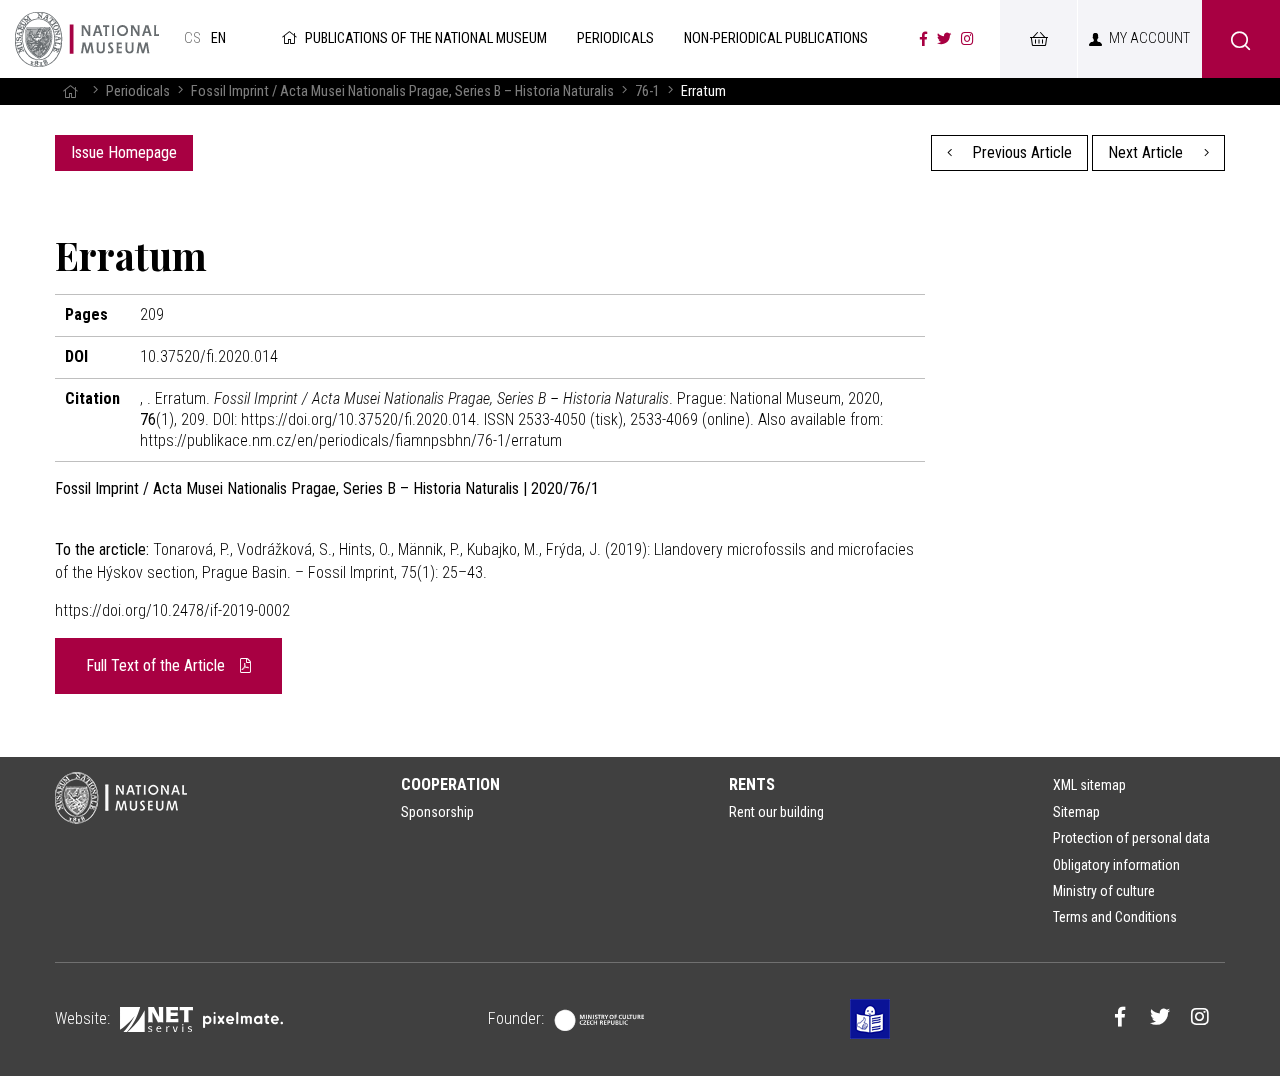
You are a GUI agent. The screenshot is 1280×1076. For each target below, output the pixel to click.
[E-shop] (1038, 39)
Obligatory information (1116, 865)
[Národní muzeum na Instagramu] (967, 39)
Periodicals (138, 91)
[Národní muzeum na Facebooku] (923, 39)
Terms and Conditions (1115, 917)
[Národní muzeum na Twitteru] (944, 39)
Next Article (1147, 152)
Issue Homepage (124, 152)
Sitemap (1076, 812)
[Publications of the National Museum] (87, 39)
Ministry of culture (1104, 891)
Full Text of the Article (157, 665)
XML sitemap (1089, 785)
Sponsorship (437, 812)
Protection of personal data (1131, 838)
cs (192, 38)
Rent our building (776, 812)
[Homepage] (70, 91)
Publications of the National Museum (426, 38)
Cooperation (450, 784)
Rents (752, 784)
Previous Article (1020, 152)
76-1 (647, 91)
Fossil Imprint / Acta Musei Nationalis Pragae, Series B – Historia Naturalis (402, 91)
